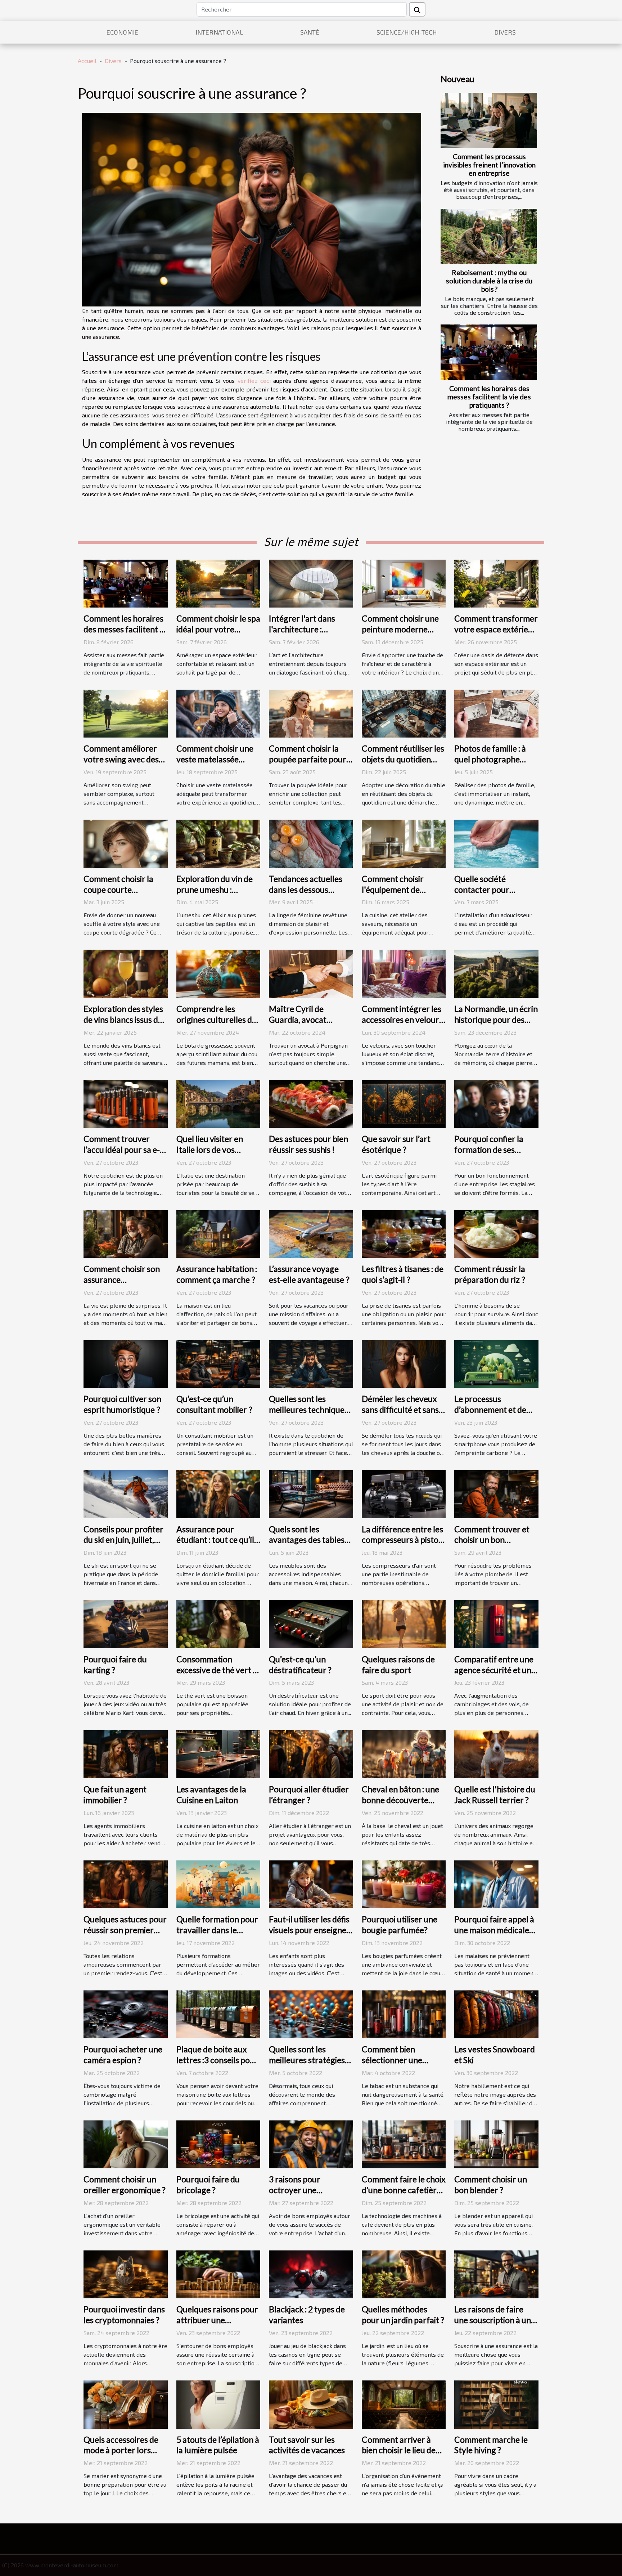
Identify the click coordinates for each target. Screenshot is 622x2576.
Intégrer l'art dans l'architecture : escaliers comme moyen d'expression (305, 635)
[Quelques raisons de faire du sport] (404, 1623)
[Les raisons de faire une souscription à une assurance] (496, 2274)
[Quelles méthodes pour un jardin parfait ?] (404, 2274)
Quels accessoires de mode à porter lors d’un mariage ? (121, 2450)
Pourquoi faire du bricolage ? (208, 2185)
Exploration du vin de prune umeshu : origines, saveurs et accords (215, 895)
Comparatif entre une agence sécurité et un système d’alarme (494, 1670)
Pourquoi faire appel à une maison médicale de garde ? (494, 1930)
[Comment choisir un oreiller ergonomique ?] (126, 2143)
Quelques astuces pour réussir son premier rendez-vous (125, 1930)
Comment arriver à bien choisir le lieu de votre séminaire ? (399, 2450)
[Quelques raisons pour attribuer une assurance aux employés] (218, 2274)
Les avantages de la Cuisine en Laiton (211, 1795)
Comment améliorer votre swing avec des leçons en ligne (121, 759)
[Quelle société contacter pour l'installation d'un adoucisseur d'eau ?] (496, 843)
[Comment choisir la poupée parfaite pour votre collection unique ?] (311, 713)
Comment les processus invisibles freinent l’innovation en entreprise (489, 165)
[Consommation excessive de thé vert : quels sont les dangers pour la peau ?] (218, 1623)
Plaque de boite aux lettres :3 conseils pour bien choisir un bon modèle (217, 2065)
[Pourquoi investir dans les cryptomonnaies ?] (126, 2274)
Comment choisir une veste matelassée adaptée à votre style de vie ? (215, 765)
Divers (505, 32)
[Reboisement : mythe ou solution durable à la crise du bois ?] (489, 236)
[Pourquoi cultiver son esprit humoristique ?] (126, 1363)
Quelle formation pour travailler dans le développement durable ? (217, 1935)
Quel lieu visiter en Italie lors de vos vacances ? (210, 1150)
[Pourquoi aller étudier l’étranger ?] (311, 1753)
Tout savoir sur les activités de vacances (307, 2445)
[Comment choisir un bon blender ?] (496, 2143)
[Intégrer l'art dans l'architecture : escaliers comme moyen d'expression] (311, 583)
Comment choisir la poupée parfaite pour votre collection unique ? (311, 765)
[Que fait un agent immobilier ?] (126, 1753)
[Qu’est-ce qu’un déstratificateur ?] (311, 1623)
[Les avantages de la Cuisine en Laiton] (218, 1753)
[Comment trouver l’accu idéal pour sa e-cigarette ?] (126, 1103)
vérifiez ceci (254, 380)
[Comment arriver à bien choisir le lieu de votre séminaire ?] (404, 2404)
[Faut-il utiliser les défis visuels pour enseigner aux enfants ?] (311, 1883)
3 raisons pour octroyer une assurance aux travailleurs (295, 2195)
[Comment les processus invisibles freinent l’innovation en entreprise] (489, 120)
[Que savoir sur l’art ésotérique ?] (404, 1103)
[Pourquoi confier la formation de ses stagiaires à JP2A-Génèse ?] (496, 1103)
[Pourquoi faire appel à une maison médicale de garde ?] (496, 1883)
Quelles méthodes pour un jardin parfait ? (403, 2315)
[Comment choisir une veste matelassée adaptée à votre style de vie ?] (218, 713)
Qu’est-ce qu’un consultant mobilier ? (214, 1404)
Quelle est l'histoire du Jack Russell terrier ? (495, 1795)
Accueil (87, 61)
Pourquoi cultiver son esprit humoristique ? (122, 1404)
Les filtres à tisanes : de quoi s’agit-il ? (403, 1274)
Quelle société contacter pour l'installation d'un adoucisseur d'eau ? (489, 895)
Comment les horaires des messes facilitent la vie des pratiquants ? (489, 397)
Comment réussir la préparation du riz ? (490, 1274)
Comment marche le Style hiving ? (491, 2445)
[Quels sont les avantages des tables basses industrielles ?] (311, 1493)
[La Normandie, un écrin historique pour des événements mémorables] (496, 973)
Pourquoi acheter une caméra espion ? (123, 2055)
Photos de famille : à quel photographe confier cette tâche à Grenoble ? (491, 765)
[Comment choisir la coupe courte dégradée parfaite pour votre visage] (126, 843)
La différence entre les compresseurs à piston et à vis (402, 1540)
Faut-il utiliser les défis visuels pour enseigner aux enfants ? (309, 1930)
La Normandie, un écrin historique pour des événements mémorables (496, 1025)
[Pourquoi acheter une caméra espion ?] (126, 2013)
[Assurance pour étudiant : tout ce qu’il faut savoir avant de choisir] (218, 1493)
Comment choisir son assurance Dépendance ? (122, 1280)
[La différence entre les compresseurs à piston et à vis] (404, 1493)
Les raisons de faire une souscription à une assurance (495, 2320)
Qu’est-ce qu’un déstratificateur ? (300, 1665)
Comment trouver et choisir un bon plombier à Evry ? (492, 1540)
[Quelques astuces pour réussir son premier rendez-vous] (126, 1883)
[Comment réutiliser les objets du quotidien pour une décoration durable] (404, 713)
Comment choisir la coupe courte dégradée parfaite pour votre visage (118, 895)
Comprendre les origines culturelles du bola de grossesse (217, 1020)
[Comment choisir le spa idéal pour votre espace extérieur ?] (218, 583)
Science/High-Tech (407, 32)
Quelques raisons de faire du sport (398, 1665)
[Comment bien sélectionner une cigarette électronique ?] (404, 2013)
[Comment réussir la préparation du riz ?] (496, 1233)
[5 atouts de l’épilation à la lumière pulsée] (218, 2404)
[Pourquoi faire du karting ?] (126, 1623)
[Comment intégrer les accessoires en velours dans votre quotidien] (404, 973)
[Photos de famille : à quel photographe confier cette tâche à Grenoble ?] (496, 713)
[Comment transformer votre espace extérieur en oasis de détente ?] (496, 583)
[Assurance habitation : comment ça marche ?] (218, 1233)
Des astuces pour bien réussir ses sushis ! (308, 1144)
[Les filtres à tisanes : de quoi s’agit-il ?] (404, 1233)
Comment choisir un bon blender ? (491, 2185)
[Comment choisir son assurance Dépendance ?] (126, 1233)
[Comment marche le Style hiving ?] (496, 2404)
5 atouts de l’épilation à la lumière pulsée (218, 2445)
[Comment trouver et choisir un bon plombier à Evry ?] (496, 1493)
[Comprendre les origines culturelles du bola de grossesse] (218, 973)
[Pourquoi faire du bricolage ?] (218, 2143)
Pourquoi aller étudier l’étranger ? (309, 1795)
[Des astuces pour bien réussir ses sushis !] (311, 1103)
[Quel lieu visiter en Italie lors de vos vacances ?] (218, 1103)
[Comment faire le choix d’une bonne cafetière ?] (404, 2143)
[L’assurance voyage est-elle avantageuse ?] (311, 1233)
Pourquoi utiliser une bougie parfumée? (400, 1925)
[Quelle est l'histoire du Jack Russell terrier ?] (496, 1753)
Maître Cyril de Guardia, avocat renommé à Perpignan (309, 1020)
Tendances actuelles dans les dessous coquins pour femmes (308, 890)
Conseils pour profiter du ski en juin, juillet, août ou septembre (123, 1540)
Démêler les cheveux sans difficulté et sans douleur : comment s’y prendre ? (401, 1415)
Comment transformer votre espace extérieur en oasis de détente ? (496, 629)
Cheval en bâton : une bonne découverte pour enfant (400, 1800)
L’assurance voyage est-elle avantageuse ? (309, 1274)
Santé (310, 32)
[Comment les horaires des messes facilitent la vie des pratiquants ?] (489, 352)
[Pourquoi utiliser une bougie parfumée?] (404, 1883)
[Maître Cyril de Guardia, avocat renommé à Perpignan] (311, 973)
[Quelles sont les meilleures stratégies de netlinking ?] (311, 2013)
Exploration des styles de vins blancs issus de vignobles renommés (123, 1020)
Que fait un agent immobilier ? (115, 1795)
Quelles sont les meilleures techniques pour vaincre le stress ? (310, 1410)
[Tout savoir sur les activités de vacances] (311, 2404)
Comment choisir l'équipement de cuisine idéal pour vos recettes (400, 895)
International (219, 32)
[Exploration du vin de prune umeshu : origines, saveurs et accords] (218, 843)
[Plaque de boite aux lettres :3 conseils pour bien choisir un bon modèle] (218, 2013)
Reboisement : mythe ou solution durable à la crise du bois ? (489, 281)
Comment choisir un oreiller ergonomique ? (125, 2185)
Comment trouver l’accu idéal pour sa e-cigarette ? (122, 1150)
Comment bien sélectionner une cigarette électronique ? (392, 2065)
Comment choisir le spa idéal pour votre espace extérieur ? (218, 629)
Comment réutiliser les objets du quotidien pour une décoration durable (403, 765)
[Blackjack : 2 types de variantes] (311, 2274)
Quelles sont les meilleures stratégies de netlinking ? (307, 2060)
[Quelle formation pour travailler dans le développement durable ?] (218, 1883)
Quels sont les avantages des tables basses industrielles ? (307, 1540)
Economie (122, 32)
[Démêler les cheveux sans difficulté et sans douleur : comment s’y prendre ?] (404, 1363)
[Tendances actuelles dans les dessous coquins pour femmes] (311, 843)
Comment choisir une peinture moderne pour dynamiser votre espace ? (401, 635)
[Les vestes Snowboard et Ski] (496, 2013)
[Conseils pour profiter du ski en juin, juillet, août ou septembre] (126, 1493)
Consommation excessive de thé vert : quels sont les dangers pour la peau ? (216, 1675)
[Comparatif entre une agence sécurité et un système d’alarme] (496, 1623)
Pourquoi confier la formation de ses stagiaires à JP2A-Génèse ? (489, 1155)
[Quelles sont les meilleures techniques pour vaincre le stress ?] (311, 1363)
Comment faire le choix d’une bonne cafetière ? (404, 2190)
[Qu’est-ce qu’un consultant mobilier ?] (218, 1363)
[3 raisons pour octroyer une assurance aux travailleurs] (311, 2143)
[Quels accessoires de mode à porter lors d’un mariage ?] (126, 2404)
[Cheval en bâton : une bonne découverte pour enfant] (404, 1753)
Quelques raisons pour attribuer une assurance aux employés (217, 2325)
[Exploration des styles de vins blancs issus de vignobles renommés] (126, 973)
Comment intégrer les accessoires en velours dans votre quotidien (402, 1020)
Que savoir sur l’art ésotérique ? (396, 1144)
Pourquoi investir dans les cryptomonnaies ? (124, 2315)
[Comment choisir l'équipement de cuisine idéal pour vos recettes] (404, 843)
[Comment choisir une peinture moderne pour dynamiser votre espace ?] (404, 583)
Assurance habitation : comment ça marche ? (217, 1274)
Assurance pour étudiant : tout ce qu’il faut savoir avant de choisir (215, 1545)
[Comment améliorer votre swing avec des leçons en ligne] (126, 713)
